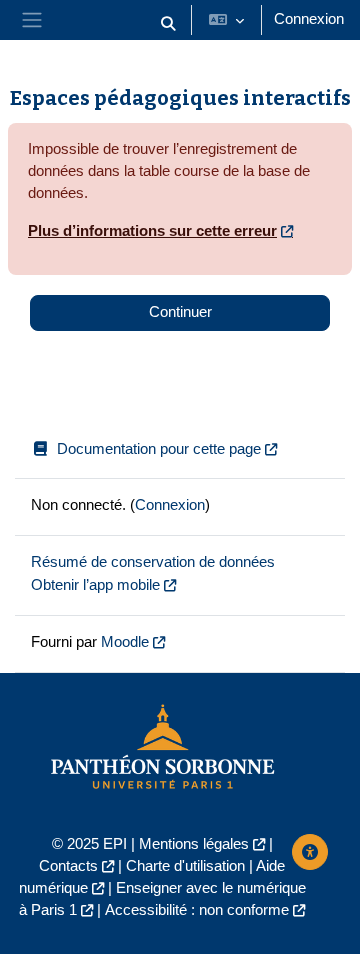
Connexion (309, 19)
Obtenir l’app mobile (95, 585)
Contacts (68, 866)
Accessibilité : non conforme (197, 910)
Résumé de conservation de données (153, 562)
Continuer (180, 312)
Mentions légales (194, 844)
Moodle (125, 642)
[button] (168, 24)
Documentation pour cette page (159, 449)
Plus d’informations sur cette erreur (152, 231)
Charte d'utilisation (185, 866)
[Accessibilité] (310, 852)
